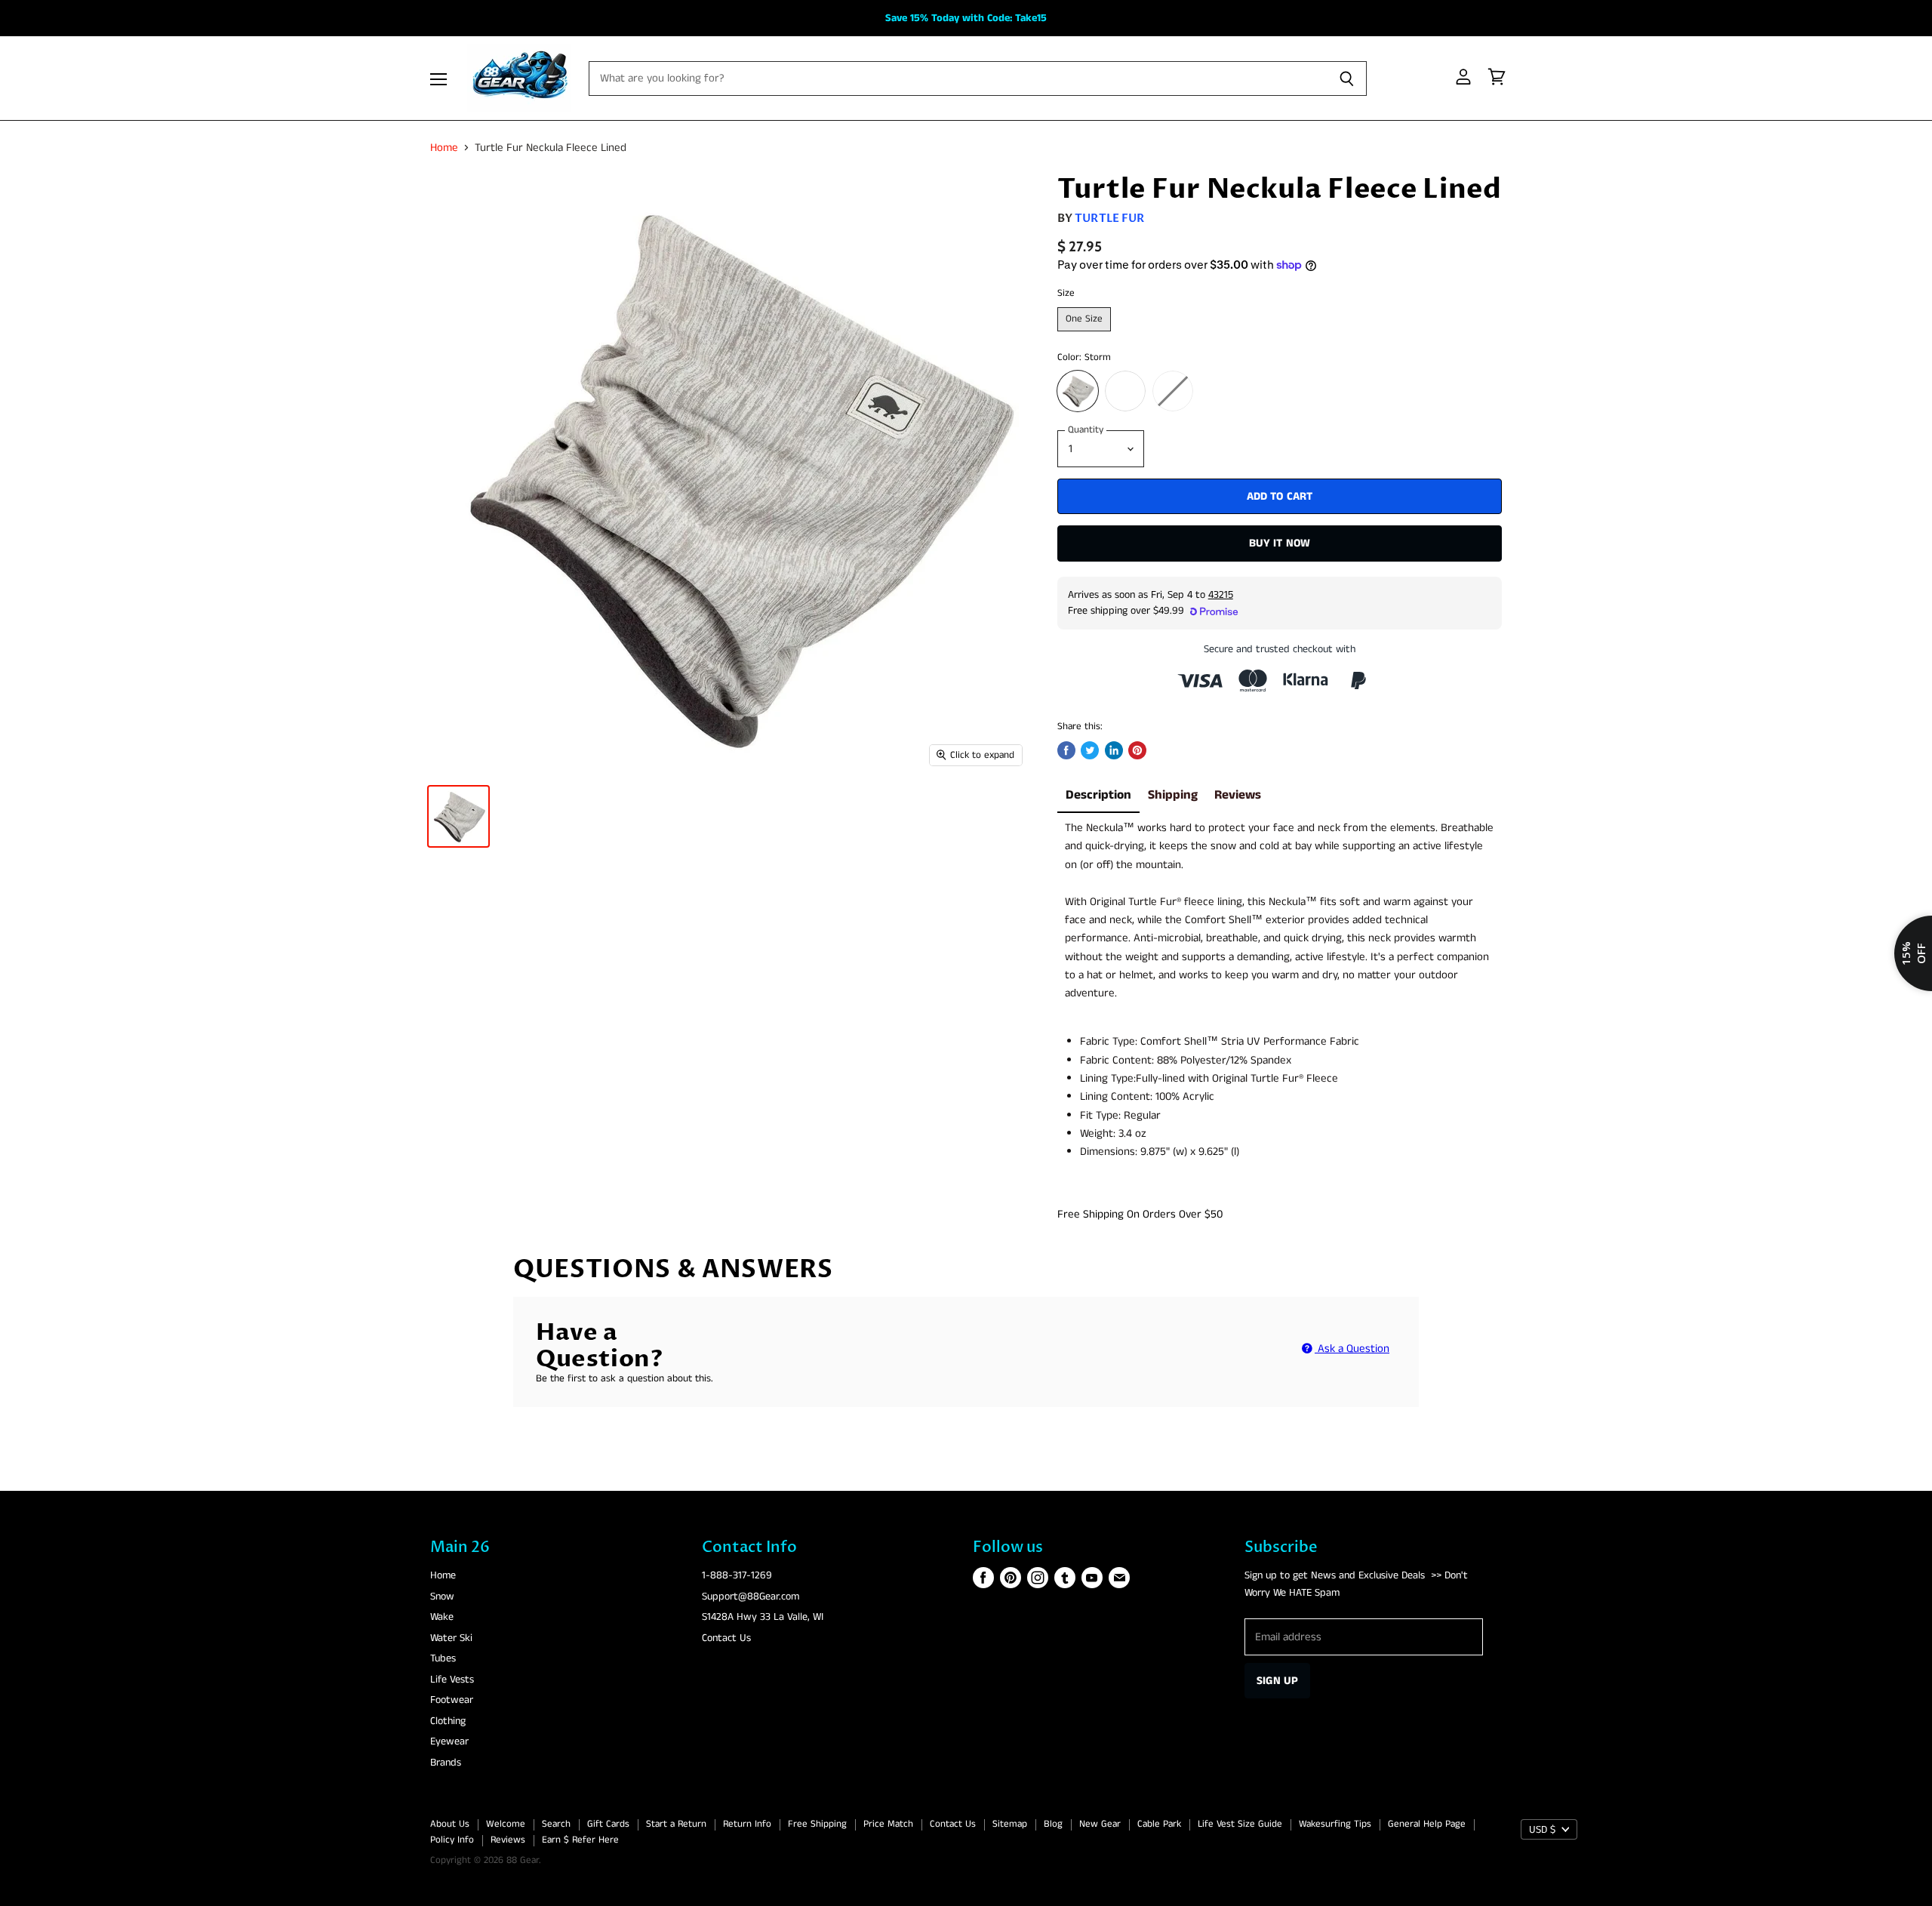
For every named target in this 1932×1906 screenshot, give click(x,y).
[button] (964, 929)
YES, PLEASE (1102, 1122)
